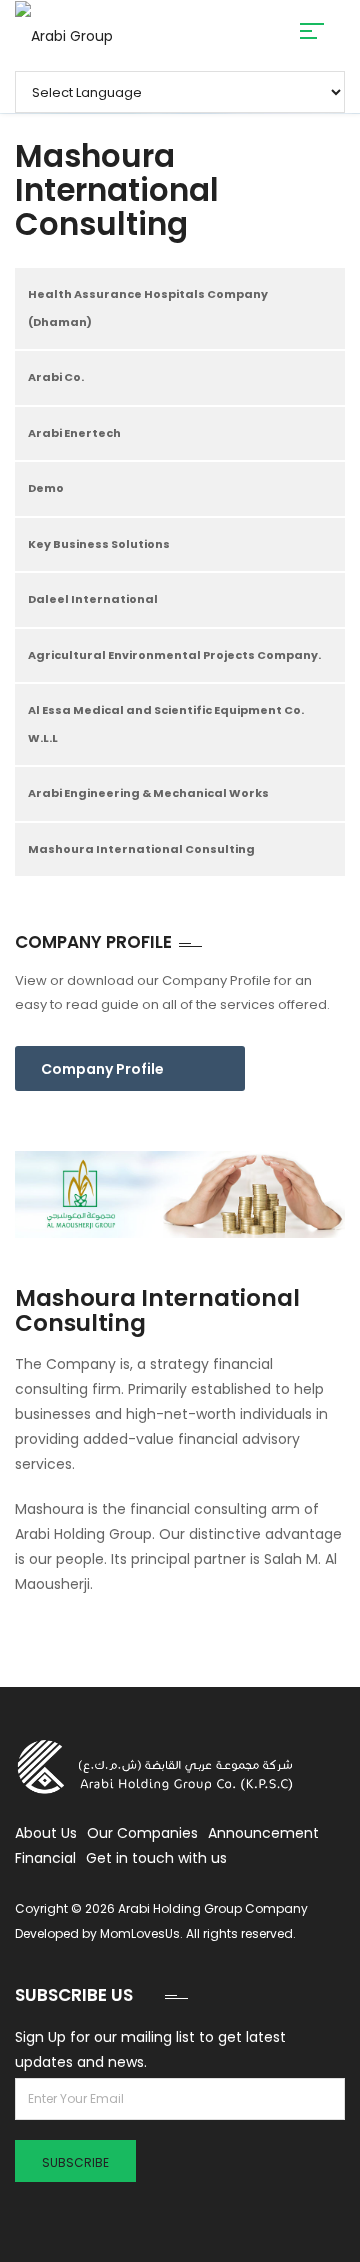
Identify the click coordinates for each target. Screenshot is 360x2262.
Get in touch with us (156, 1858)
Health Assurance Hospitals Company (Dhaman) (148, 308)
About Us (46, 1833)
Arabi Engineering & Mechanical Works (148, 793)
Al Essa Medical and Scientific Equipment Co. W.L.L (166, 724)
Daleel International (93, 599)
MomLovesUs (140, 1933)
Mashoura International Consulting (141, 849)
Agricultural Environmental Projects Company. (174, 655)
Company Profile (102, 1069)
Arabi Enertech (74, 433)
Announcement (263, 1833)
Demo (46, 488)
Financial (45, 1858)
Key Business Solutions (99, 544)
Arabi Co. (56, 377)
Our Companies (142, 1833)
